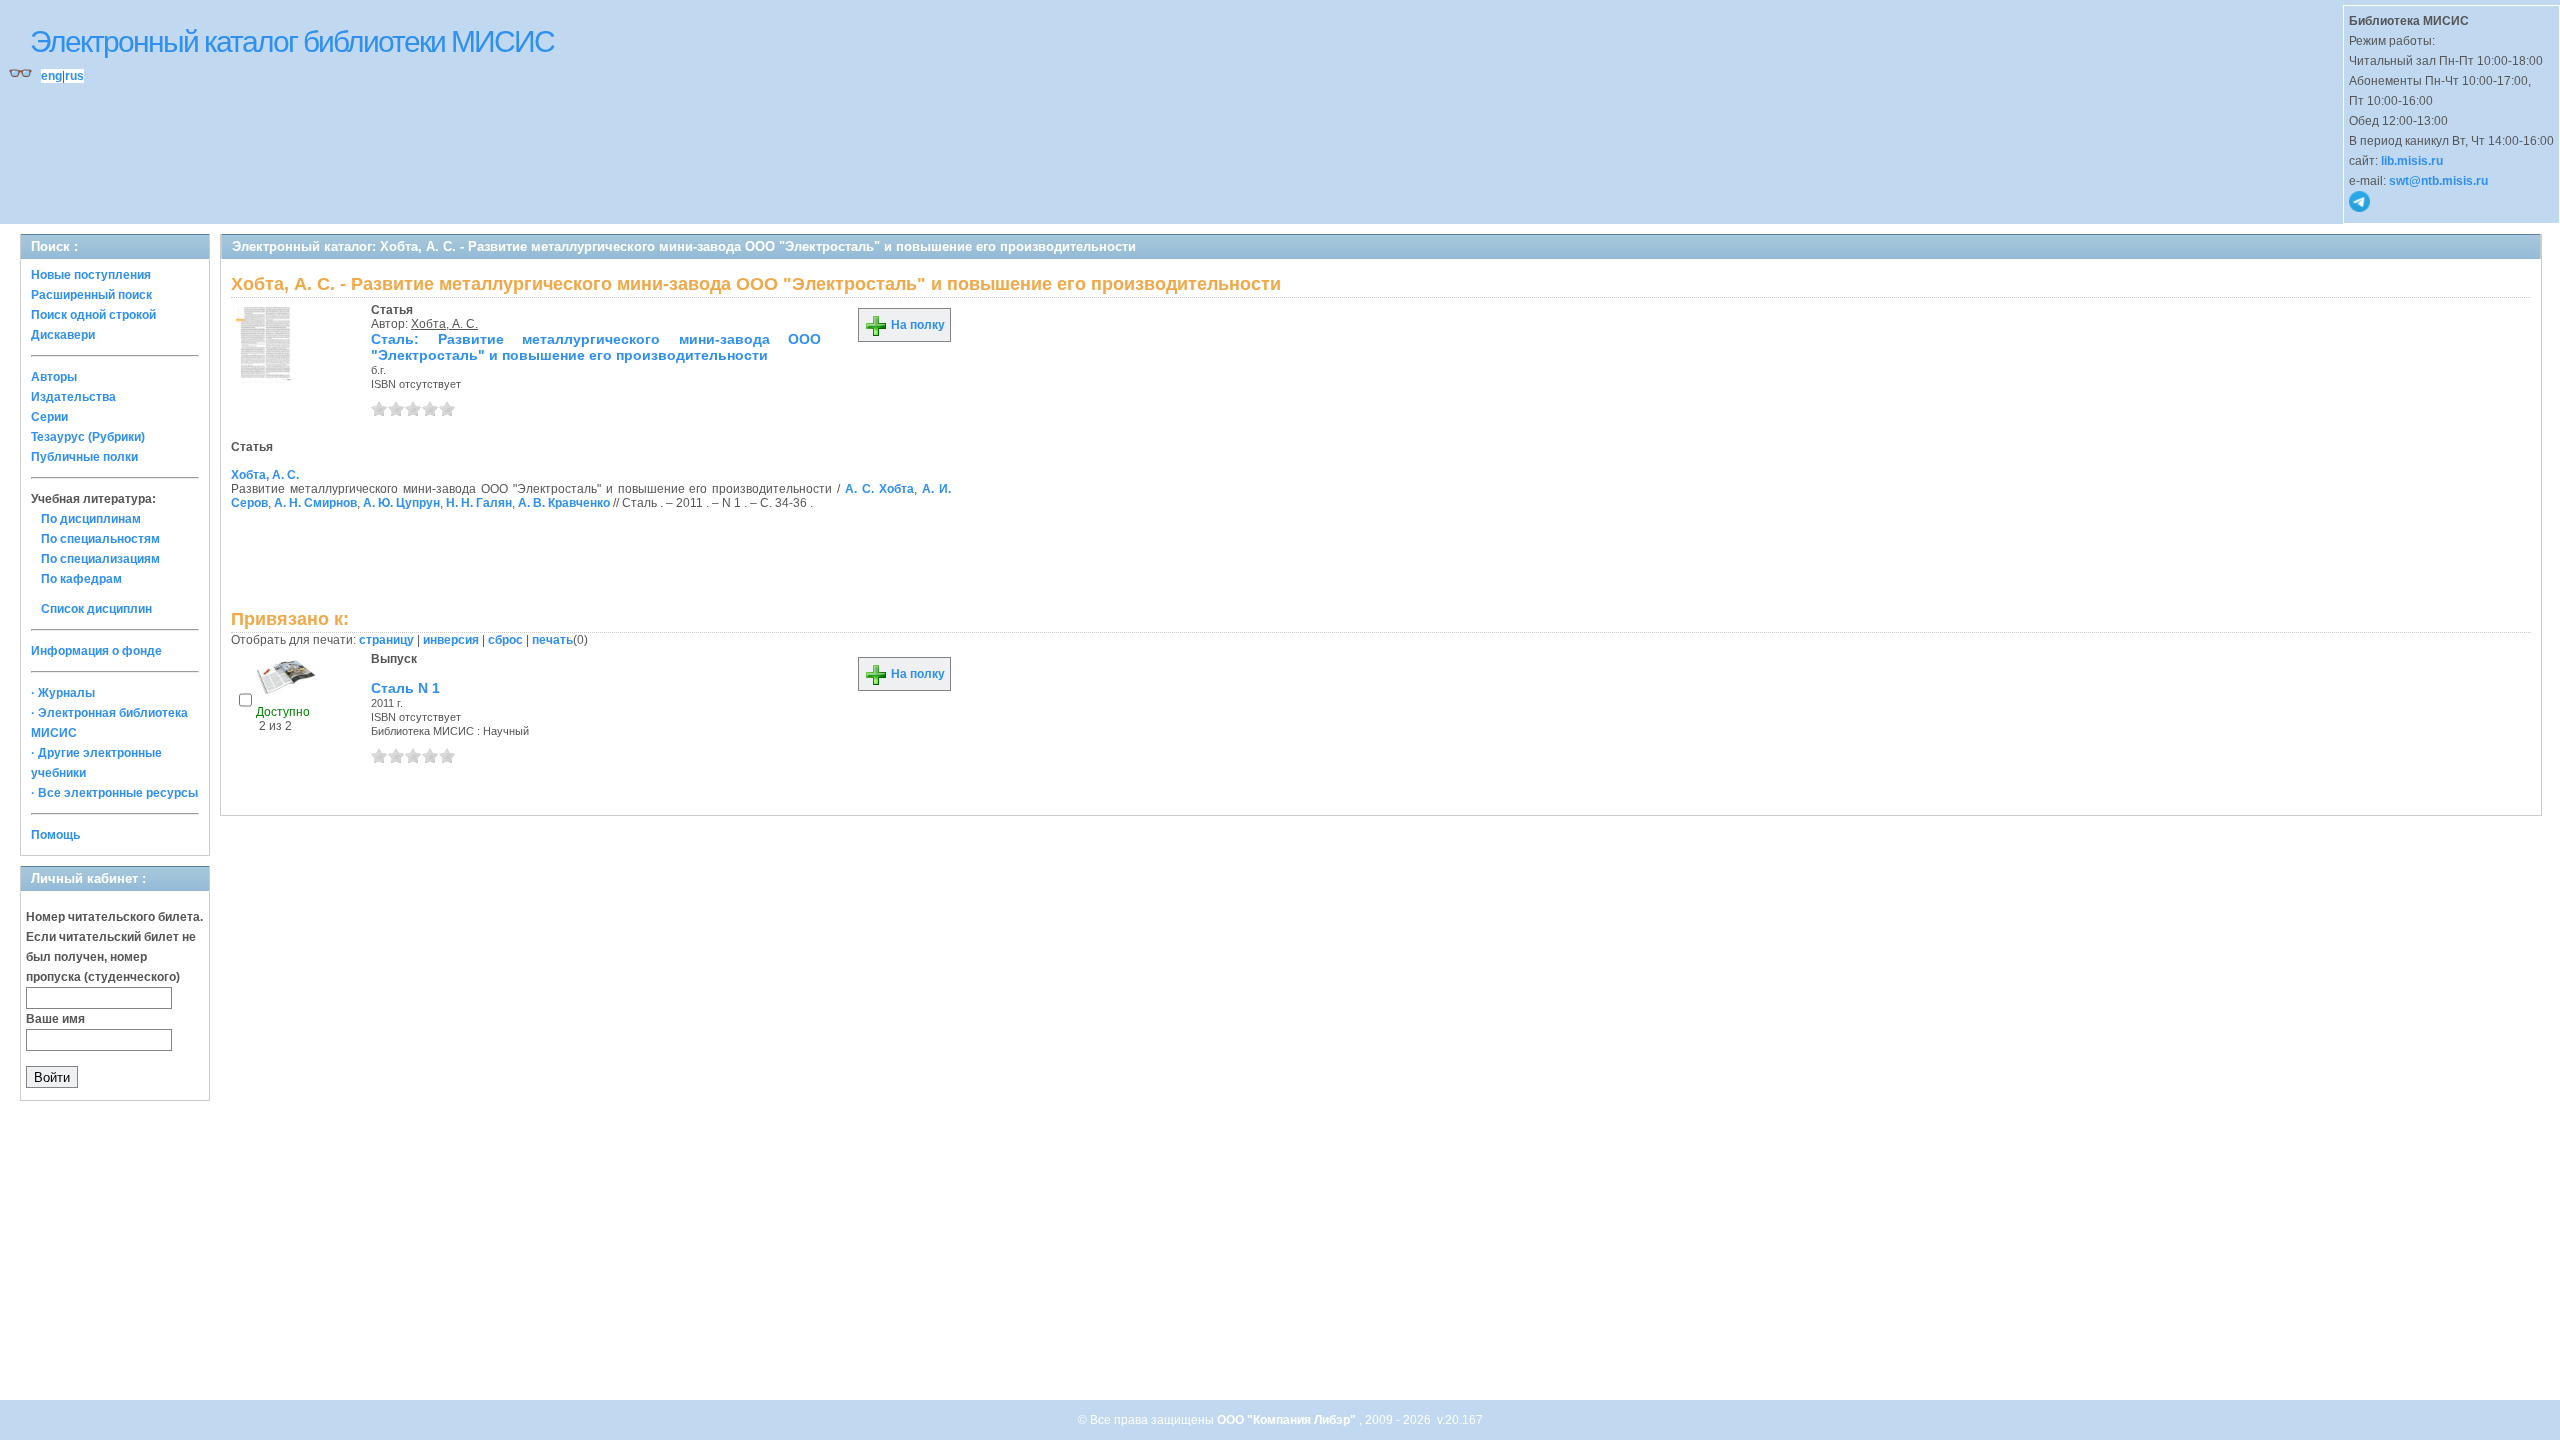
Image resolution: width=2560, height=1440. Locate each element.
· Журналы (63, 693)
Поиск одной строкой (93, 315)
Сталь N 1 (405, 688)
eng (51, 76)
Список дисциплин (96, 609)
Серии (49, 417)
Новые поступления (91, 275)
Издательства (73, 397)
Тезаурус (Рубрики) (88, 437)
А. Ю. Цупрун (401, 503)
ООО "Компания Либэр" (1288, 1420)
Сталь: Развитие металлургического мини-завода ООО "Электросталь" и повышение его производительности (596, 347)
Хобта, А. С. (444, 324)
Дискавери (63, 335)
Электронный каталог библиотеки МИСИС (292, 41)
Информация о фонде (96, 651)
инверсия (451, 640)
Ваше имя (55, 1019)
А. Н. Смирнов (315, 503)
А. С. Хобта (879, 489)
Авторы (54, 377)
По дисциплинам (91, 519)
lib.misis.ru (2412, 161)
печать (552, 640)
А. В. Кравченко (564, 503)
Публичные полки (84, 457)
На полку (916, 325)
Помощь (55, 835)
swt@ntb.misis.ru (2438, 181)
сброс (505, 640)
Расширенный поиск (91, 295)
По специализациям (100, 559)
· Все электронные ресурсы (114, 793)
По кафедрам (81, 579)
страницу (386, 640)
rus (74, 76)
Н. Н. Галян (479, 503)
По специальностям (100, 539)
